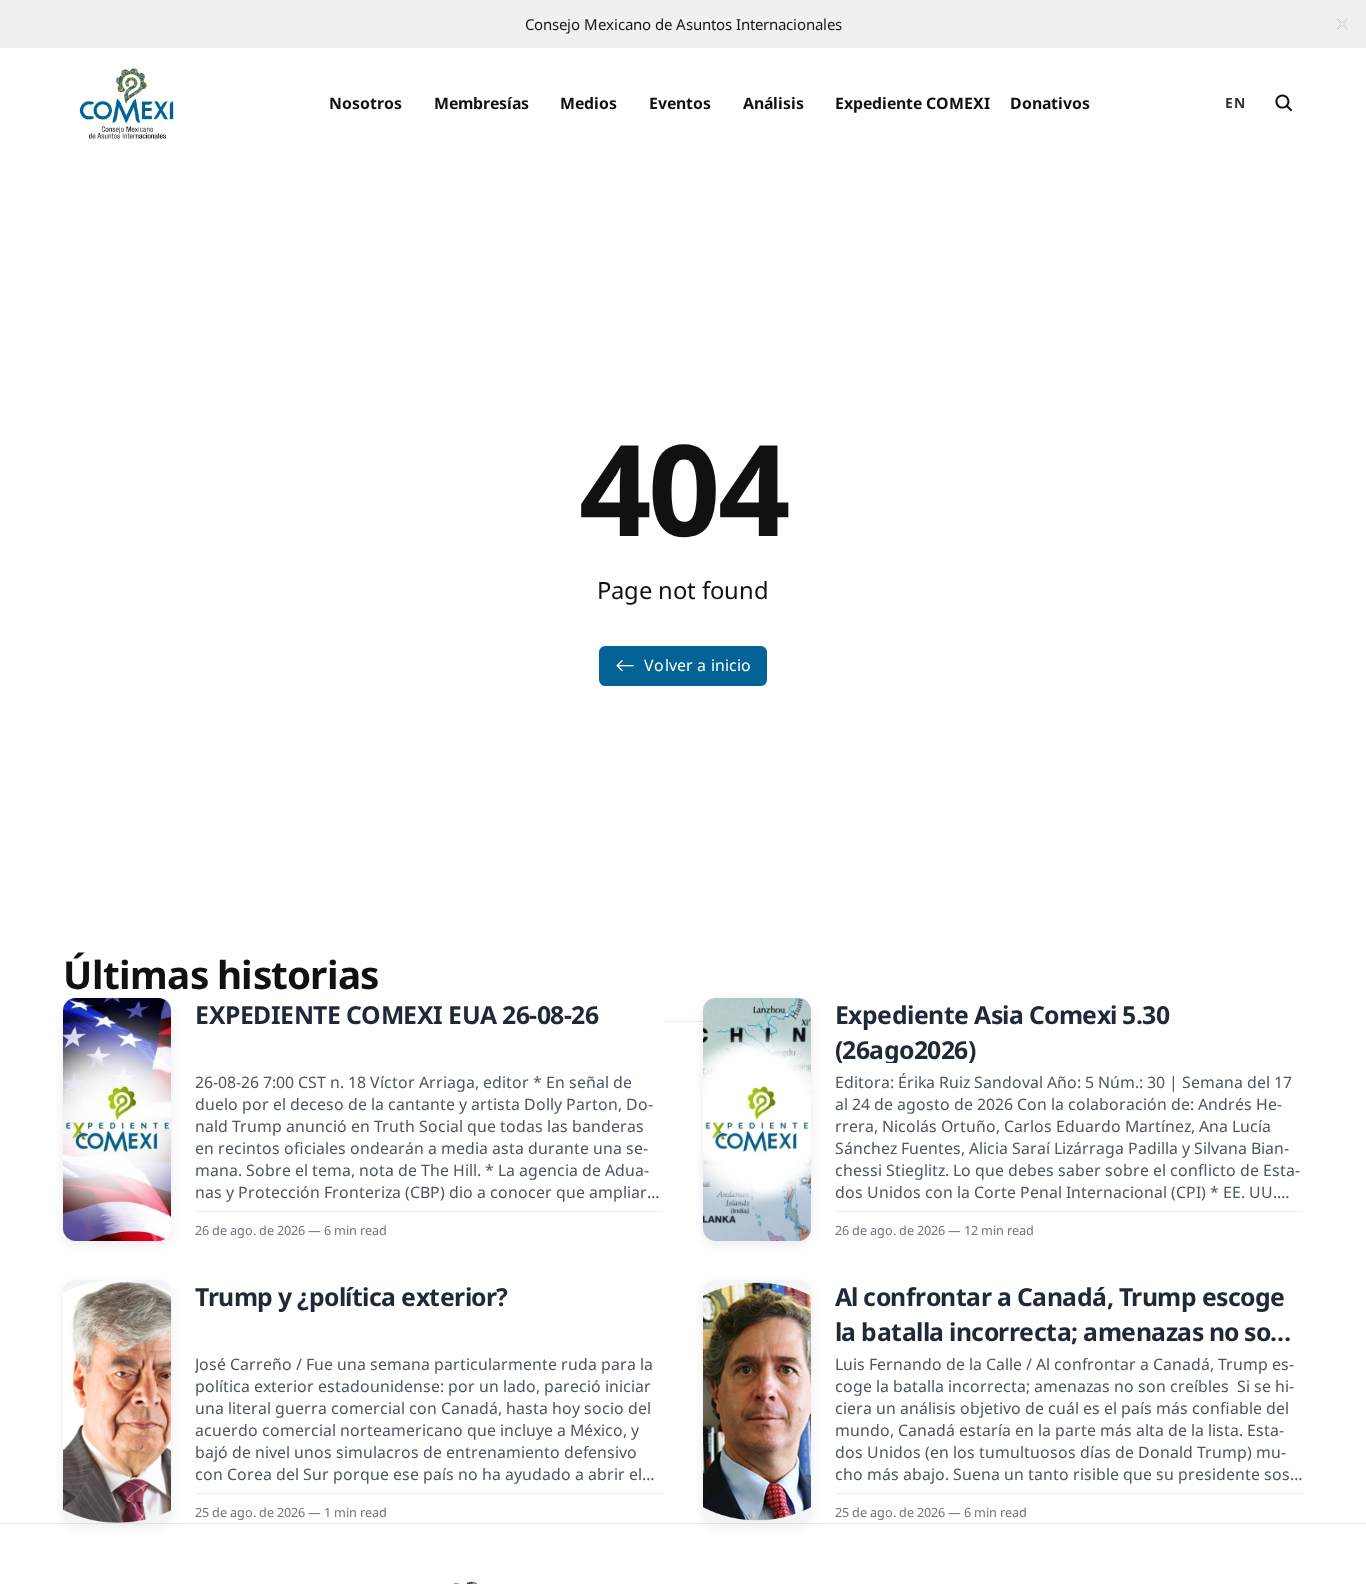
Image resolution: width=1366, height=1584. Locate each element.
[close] (1342, 24)
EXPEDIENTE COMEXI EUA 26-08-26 (396, 1014)
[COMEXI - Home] (126, 104)
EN (1235, 102)
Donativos (1050, 103)
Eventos (680, 103)
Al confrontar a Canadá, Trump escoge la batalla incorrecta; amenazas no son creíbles (1060, 1331)
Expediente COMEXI (912, 103)
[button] (365, 104)
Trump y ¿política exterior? (351, 1296)
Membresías (481, 103)
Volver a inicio (697, 665)
